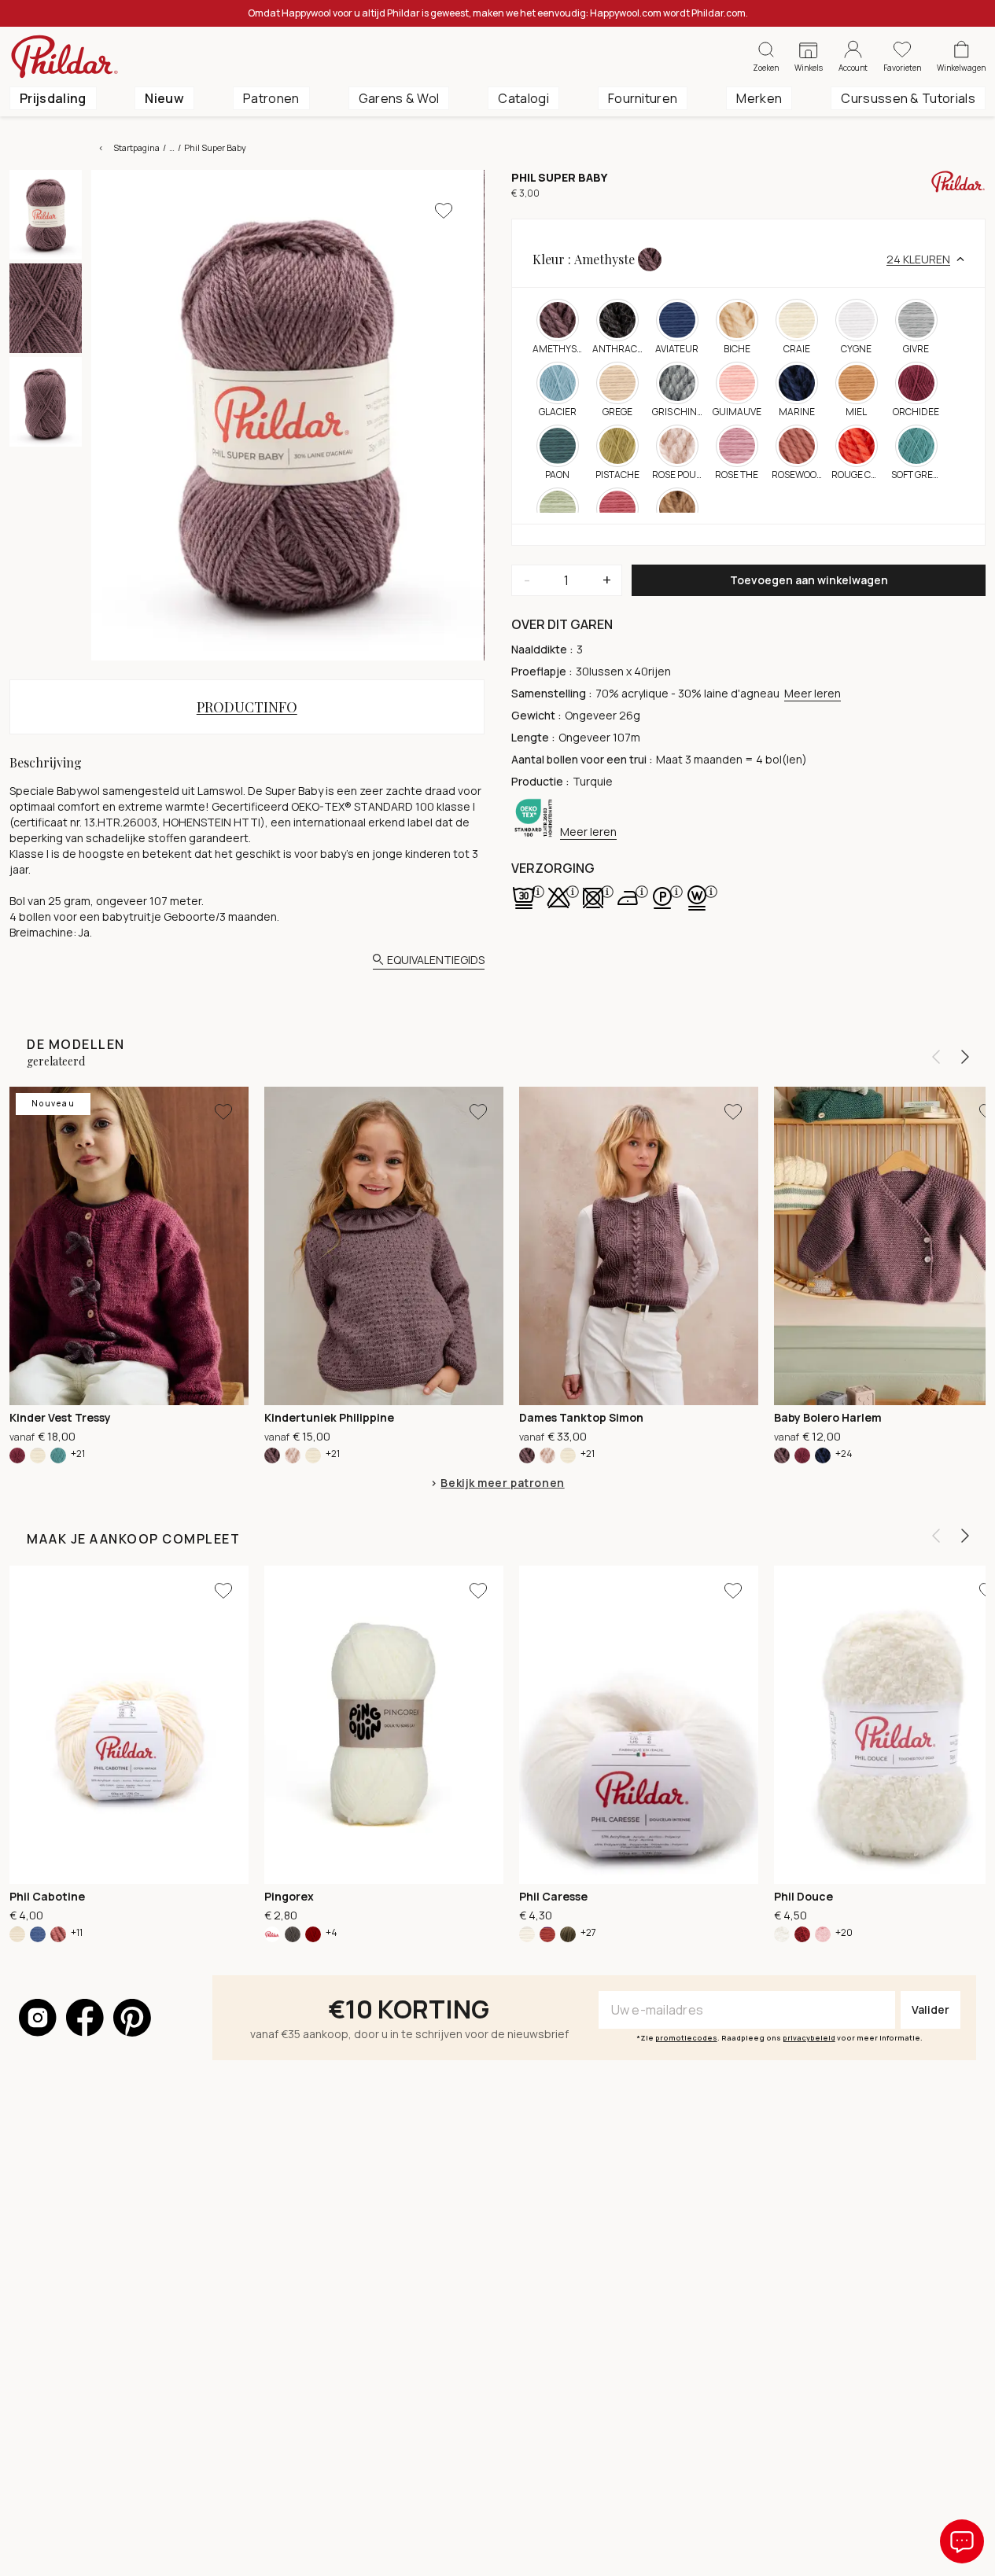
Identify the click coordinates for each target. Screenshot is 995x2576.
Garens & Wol (399, 98)
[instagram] (38, 2018)
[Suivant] (965, 1057)
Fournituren (643, 98)
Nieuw (164, 98)
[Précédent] (936, 1057)
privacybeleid (809, 2038)
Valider (931, 2009)
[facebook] (85, 2018)
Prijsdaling (53, 98)
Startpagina (136, 147)
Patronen (271, 98)
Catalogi (523, 98)
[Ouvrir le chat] (962, 2541)
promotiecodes (686, 2038)
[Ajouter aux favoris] (444, 211)
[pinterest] (132, 2018)
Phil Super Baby (215, 147)
